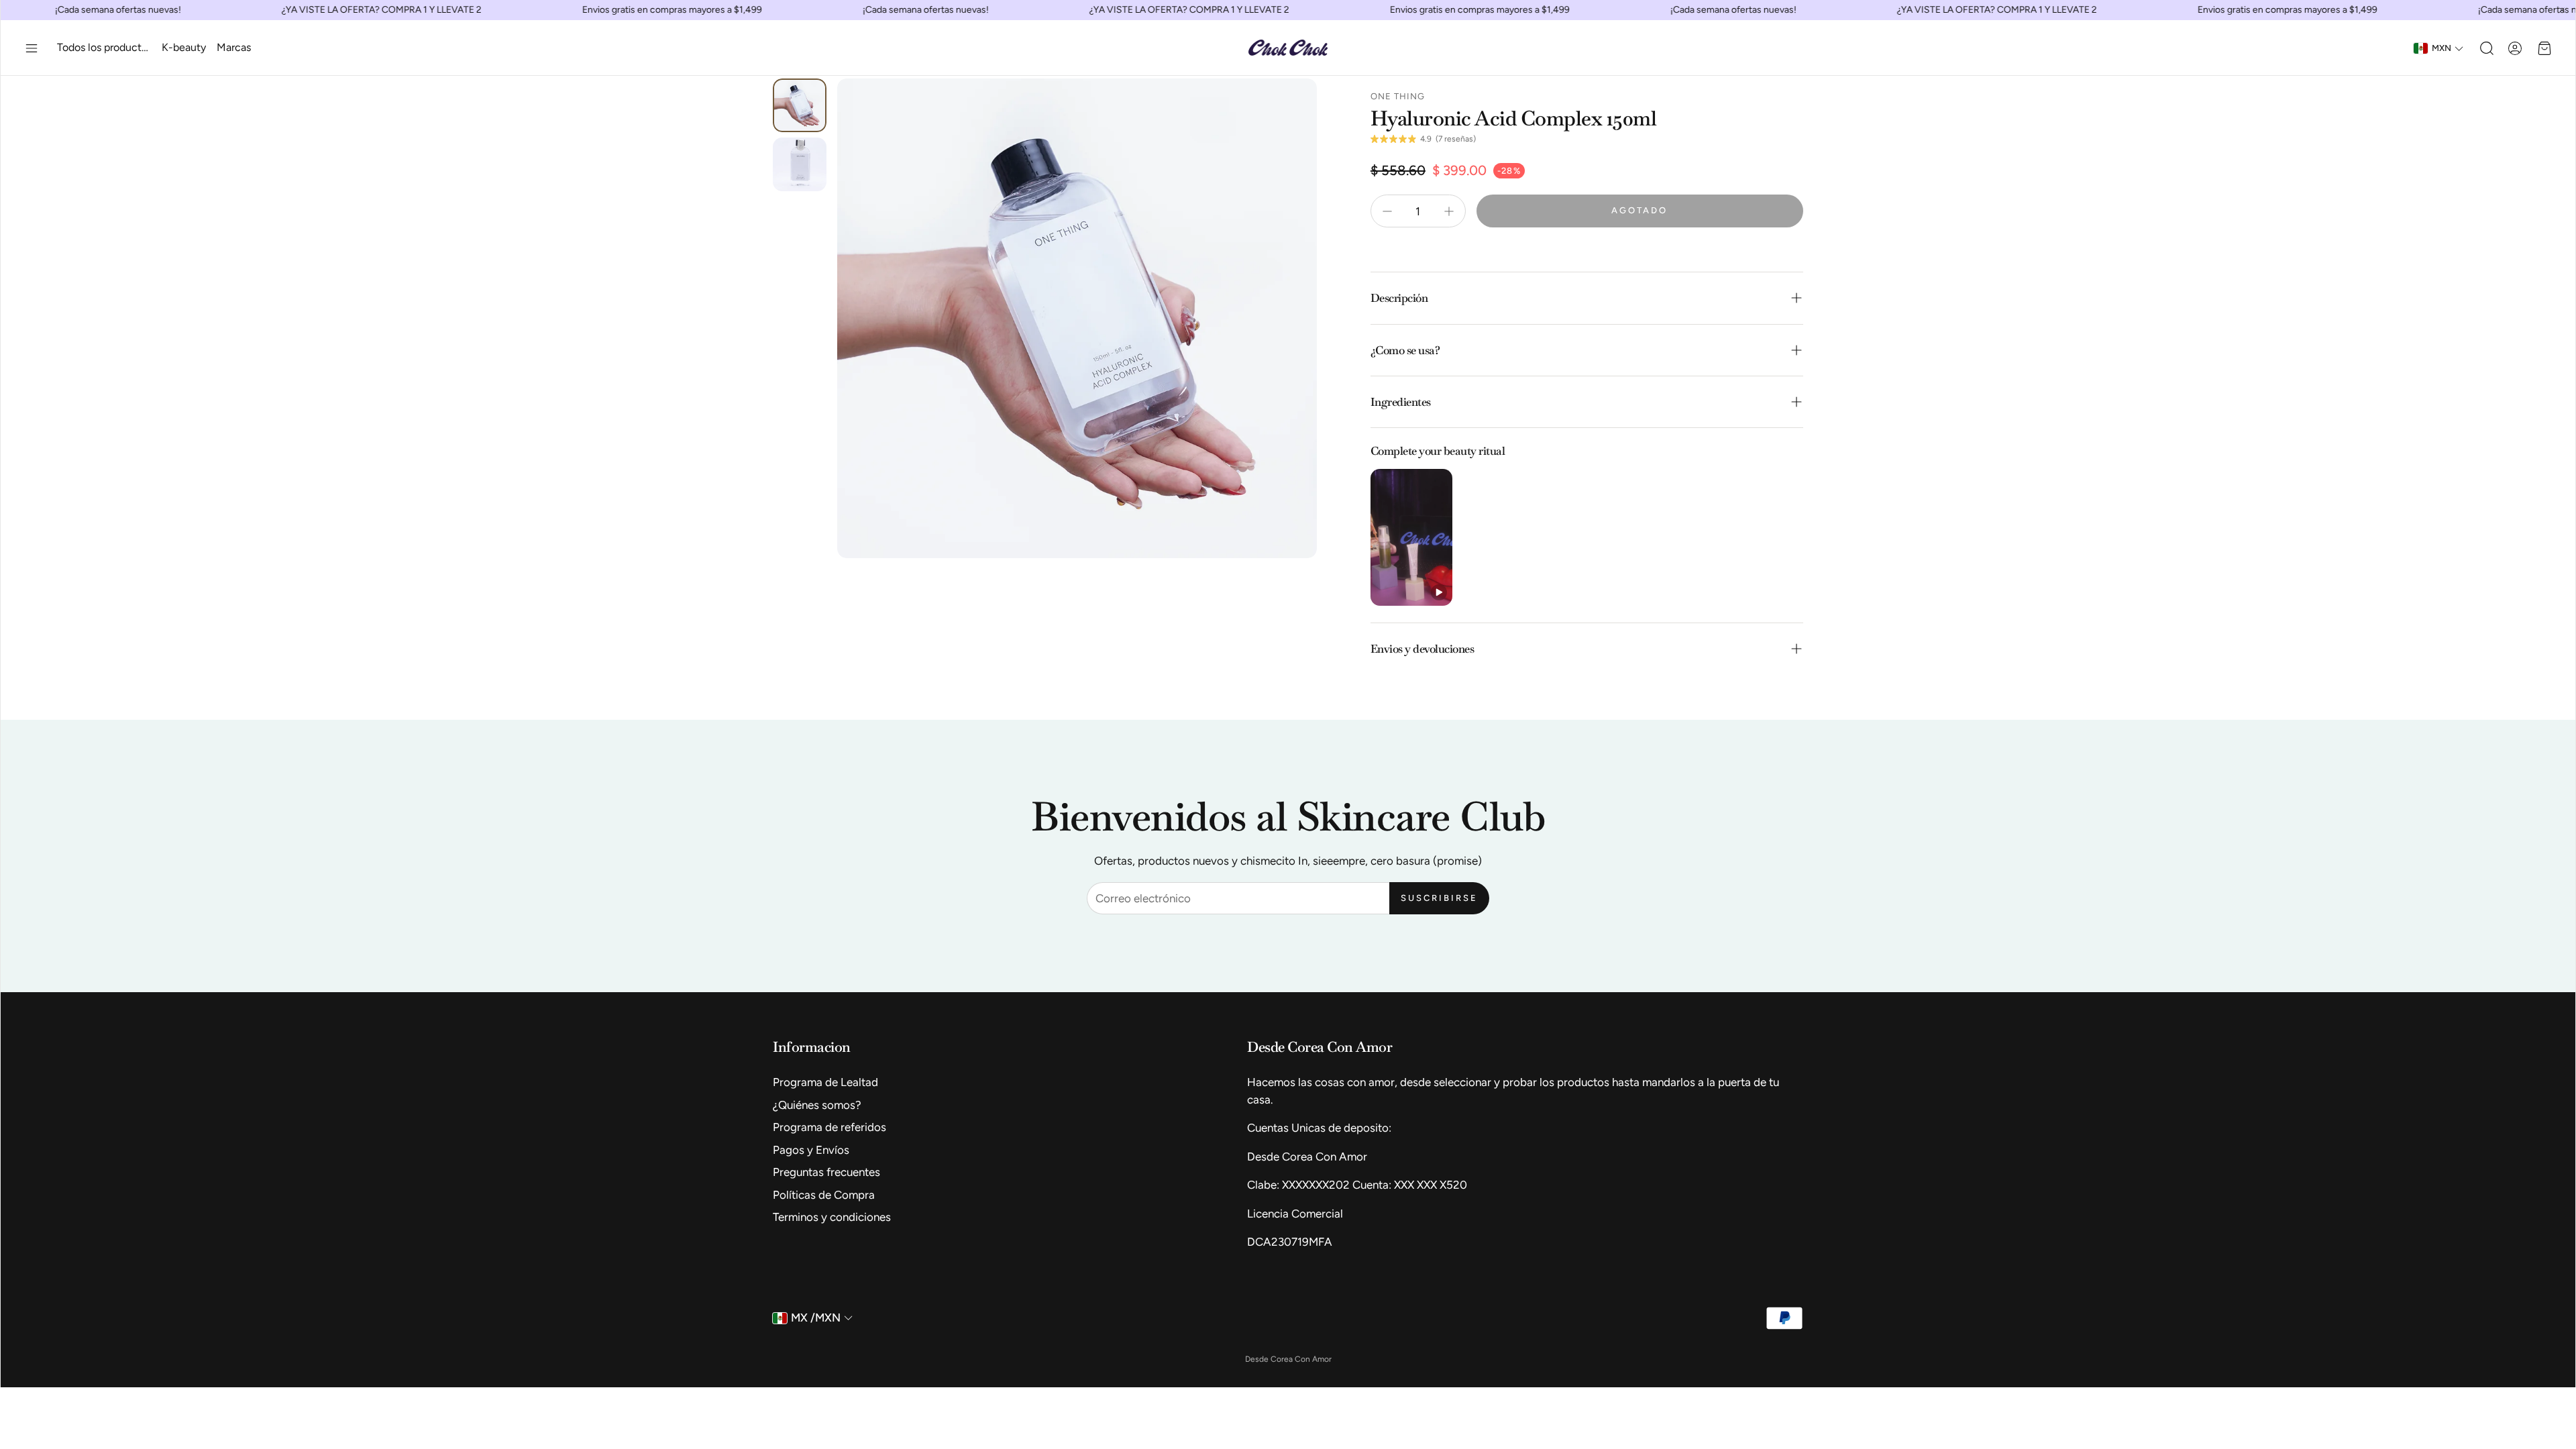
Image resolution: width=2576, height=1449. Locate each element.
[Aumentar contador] (1449, 211)
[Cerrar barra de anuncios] (2562, 10)
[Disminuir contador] (1387, 211)
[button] (32, 48)
